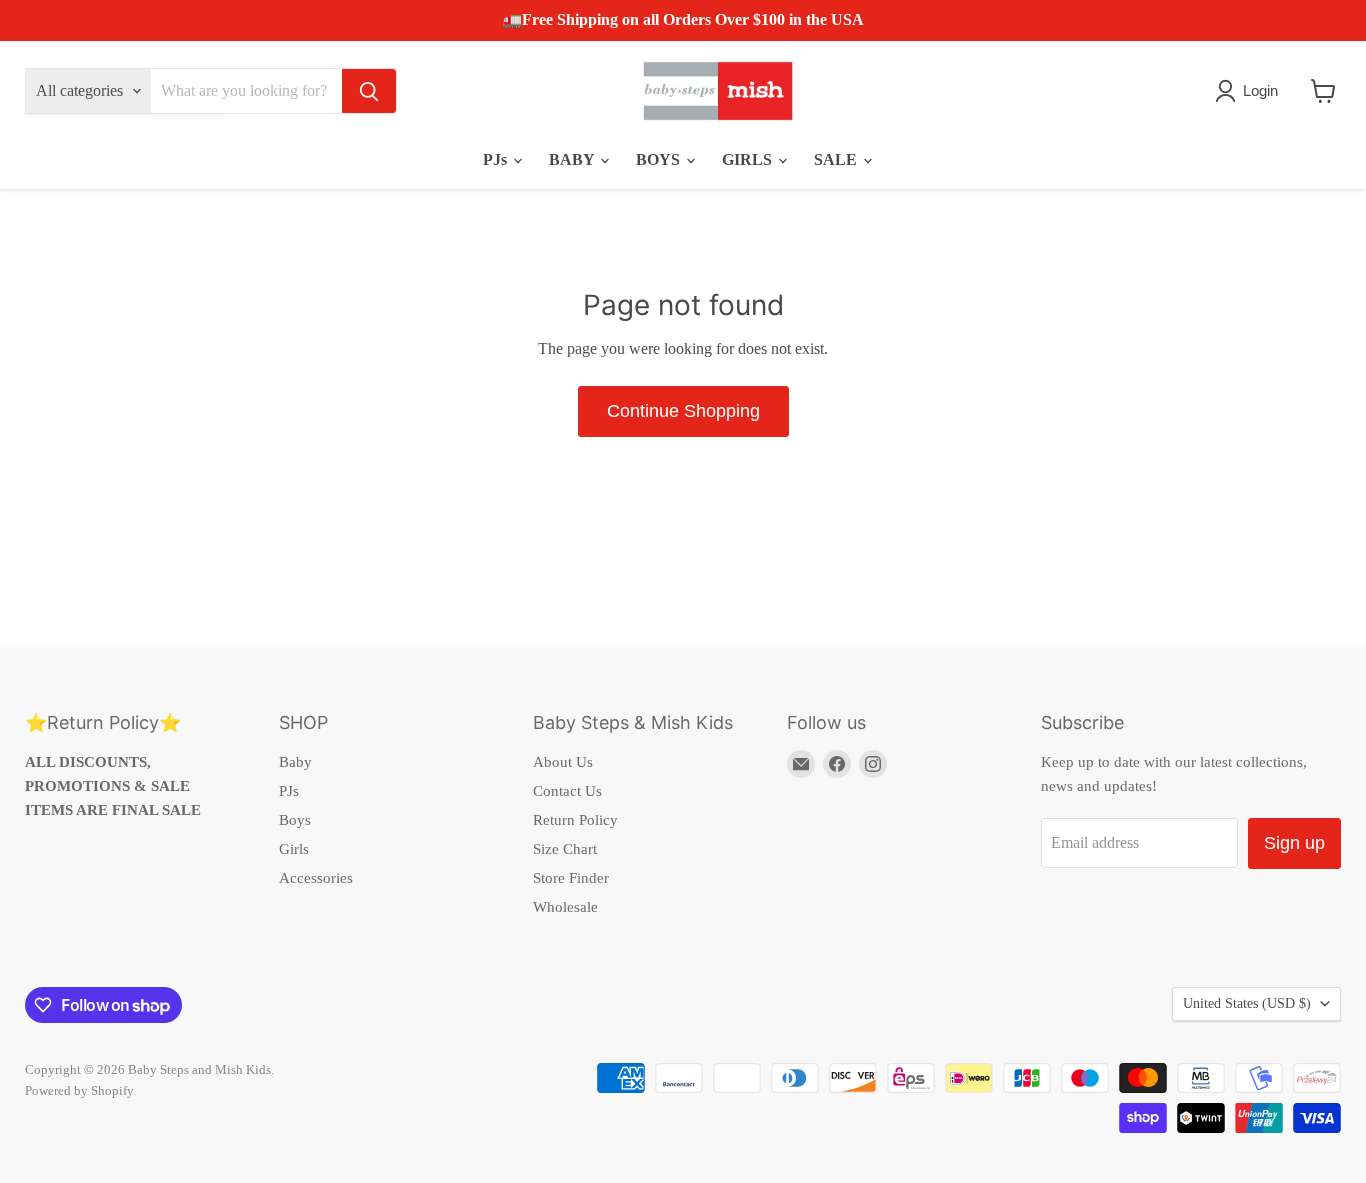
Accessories (316, 878)
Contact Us (567, 791)
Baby (295, 762)
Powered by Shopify (79, 1090)
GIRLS (749, 159)
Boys (295, 820)
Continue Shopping (683, 411)
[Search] (369, 91)
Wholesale (565, 907)
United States (1247, 1003)
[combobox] (246, 91)
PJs (497, 159)
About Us (563, 762)
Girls (294, 849)
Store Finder (571, 878)
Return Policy (575, 820)
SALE (837, 159)
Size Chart (565, 849)
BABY (573, 159)
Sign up (1294, 843)
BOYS (660, 159)
